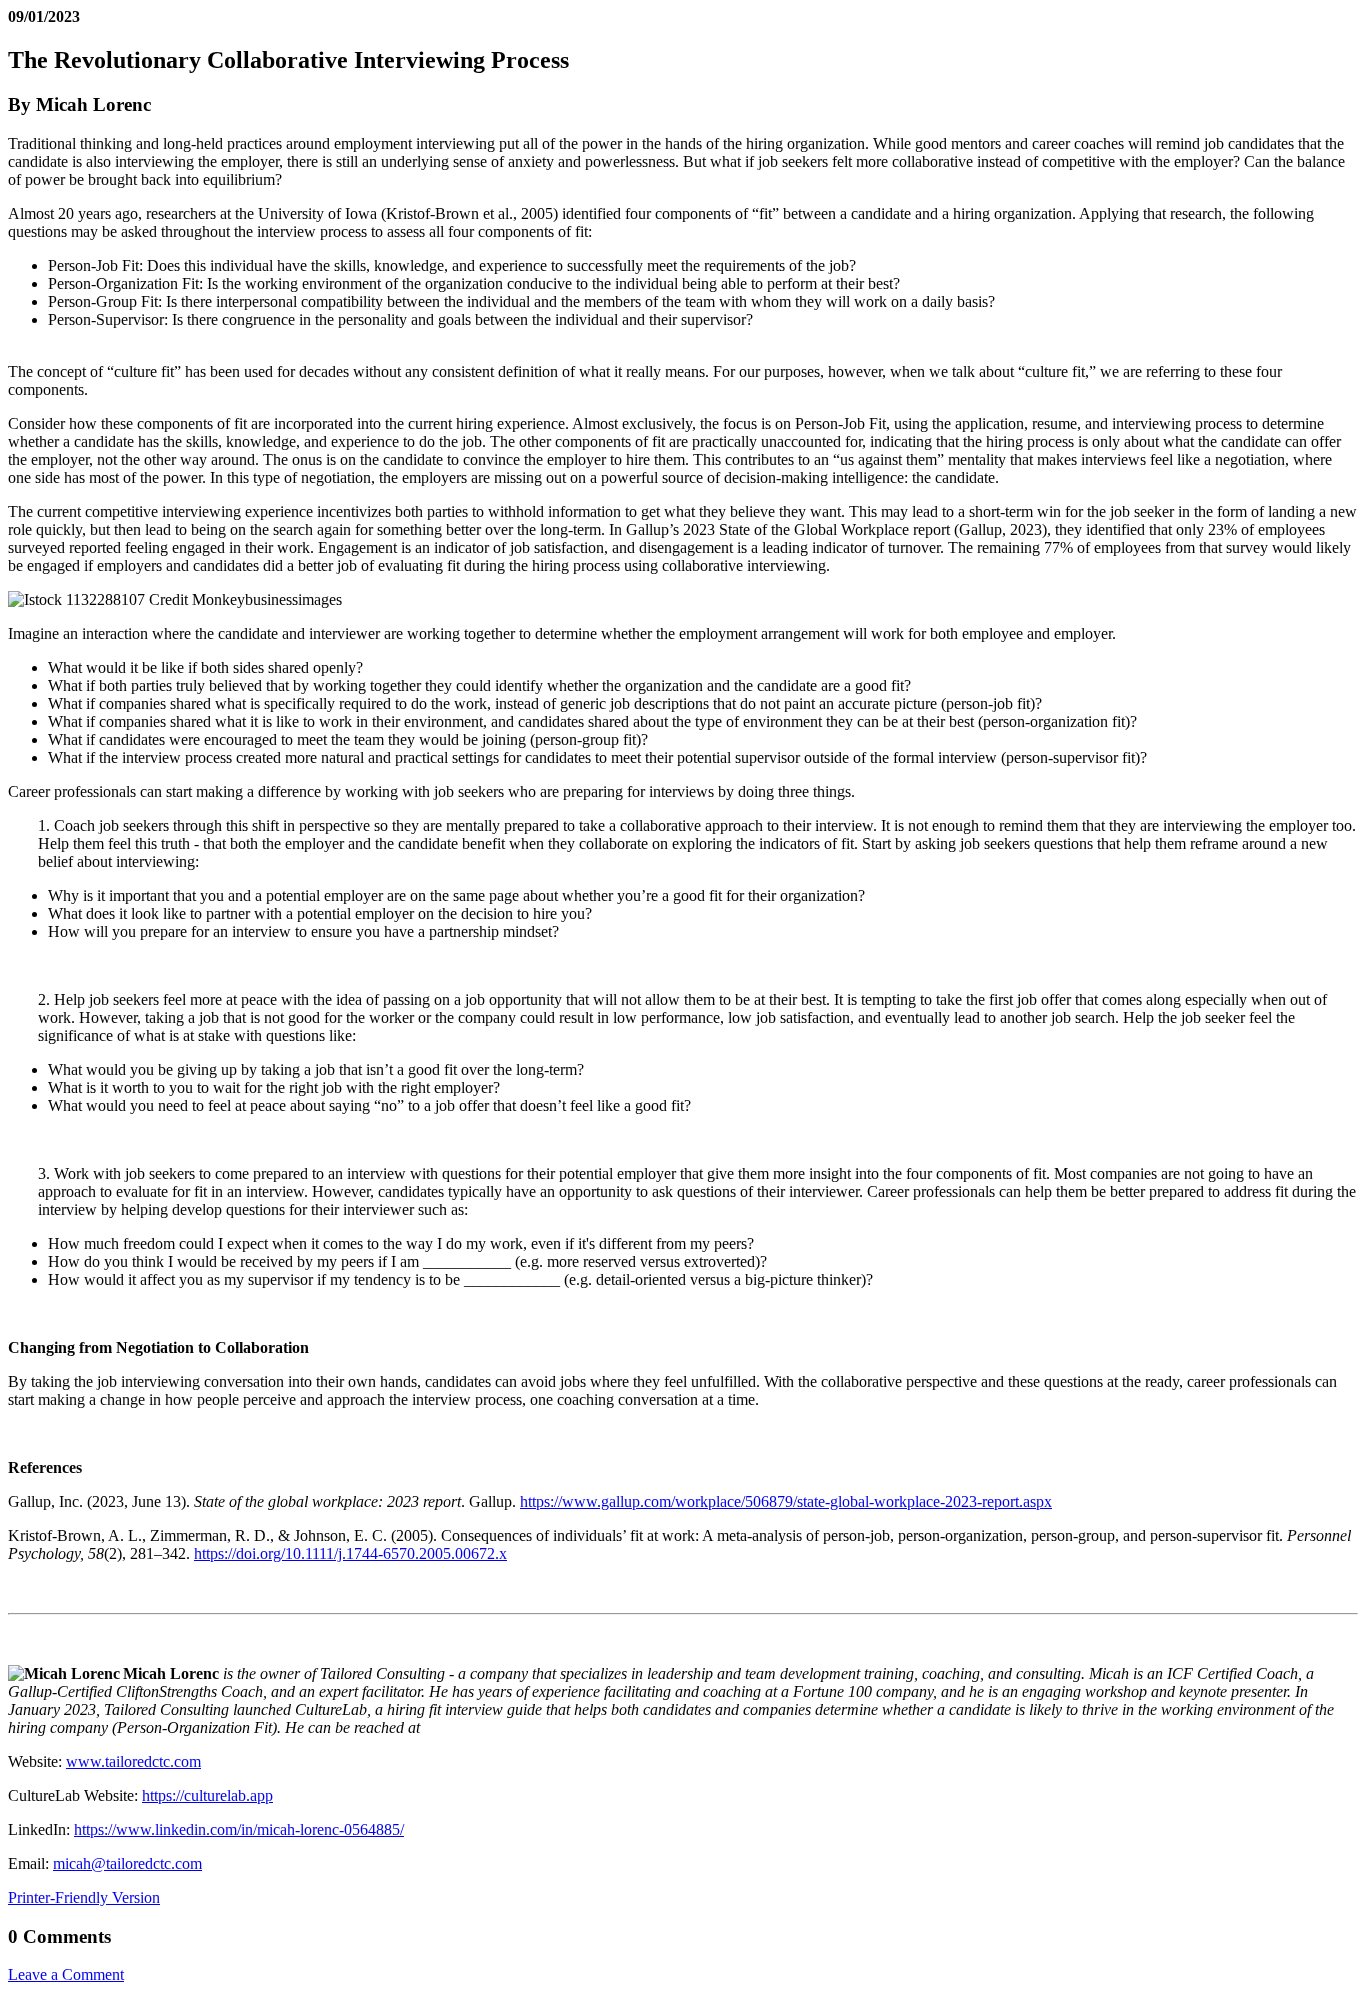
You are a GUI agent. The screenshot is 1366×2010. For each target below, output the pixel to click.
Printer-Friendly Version (84, 1897)
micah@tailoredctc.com (127, 1863)
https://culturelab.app (207, 1795)
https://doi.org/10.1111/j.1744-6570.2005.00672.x (350, 1553)
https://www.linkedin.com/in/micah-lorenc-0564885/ (239, 1829)
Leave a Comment (66, 1974)
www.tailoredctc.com (133, 1761)
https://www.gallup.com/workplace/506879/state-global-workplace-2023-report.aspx (786, 1501)
